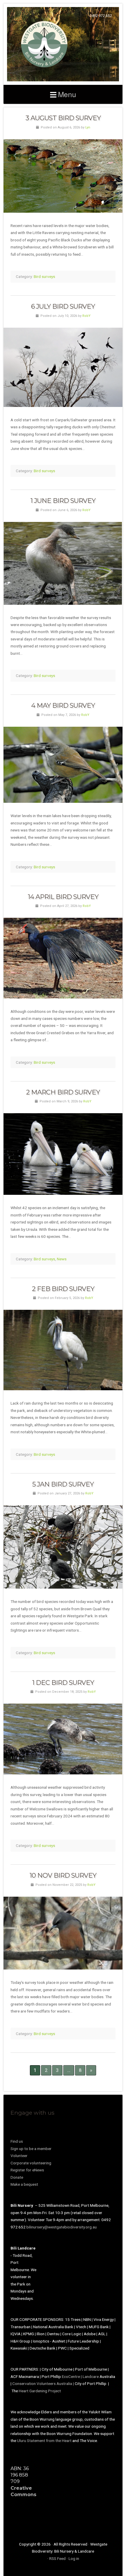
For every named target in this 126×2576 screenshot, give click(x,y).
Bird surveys (44, 276)
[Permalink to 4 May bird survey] (63, 765)
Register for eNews (27, 2170)
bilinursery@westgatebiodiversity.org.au (62, 2227)
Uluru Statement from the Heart (44, 2441)
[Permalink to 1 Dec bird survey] (63, 1739)
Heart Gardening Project (40, 2391)
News (62, 1259)
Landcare (91, 2376)
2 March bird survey (63, 1092)
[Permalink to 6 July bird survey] (63, 367)
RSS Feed (57, 2558)
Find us (17, 2141)
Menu (67, 94)
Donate (17, 2177)
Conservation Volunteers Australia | (44, 2383)
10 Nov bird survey (63, 1875)
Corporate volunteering (31, 2163)
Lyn (88, 127)
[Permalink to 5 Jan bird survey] (63, 1547)
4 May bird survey (63, 705)
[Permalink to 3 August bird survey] (63, 176)
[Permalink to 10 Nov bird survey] (63, 1933)
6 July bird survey (63, 306)
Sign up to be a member (31, 2149)
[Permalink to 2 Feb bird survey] (63, 1350)
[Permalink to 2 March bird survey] (63, 1154)
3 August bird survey (63, 118)
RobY (86, 316)
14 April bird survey (63, 897)
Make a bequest (24, 2184)
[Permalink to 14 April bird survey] (63, 958)
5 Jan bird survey (63, 1484)
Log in (74, 2558)
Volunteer (19, 2156)
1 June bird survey (63, 501)
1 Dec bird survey (63, 1683)
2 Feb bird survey (63, 1289)
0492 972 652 (101, 16)
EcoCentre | (72, 2376)
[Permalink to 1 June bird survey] (63, 563)
